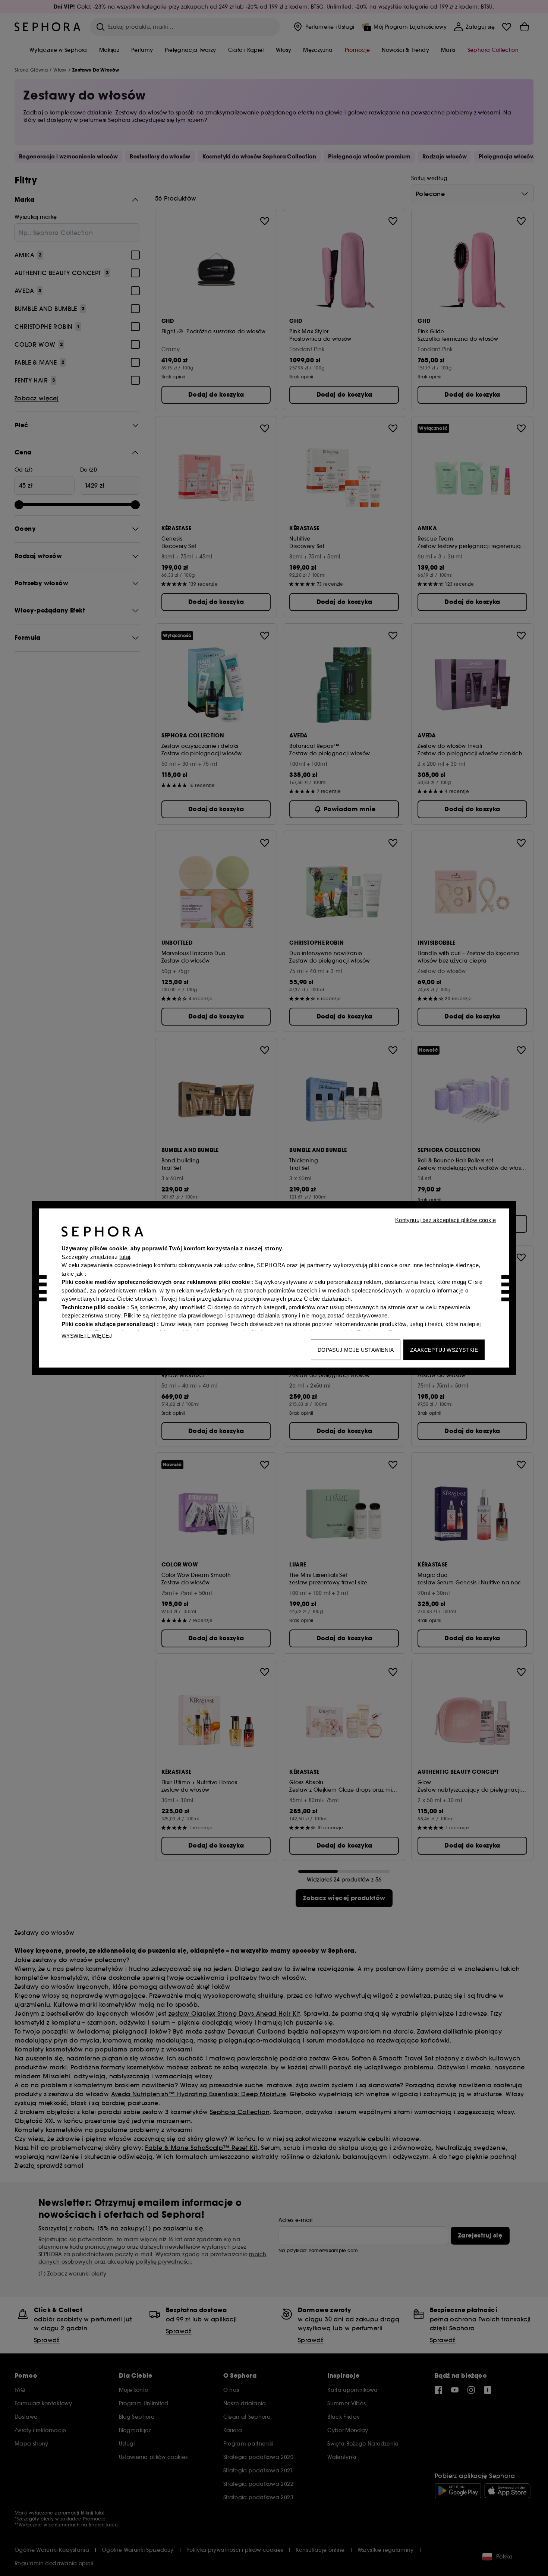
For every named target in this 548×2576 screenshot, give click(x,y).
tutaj (125, 1256)
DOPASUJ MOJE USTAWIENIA (356, 1350)
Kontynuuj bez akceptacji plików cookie (445, 1220)
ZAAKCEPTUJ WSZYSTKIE (444, 1350)
